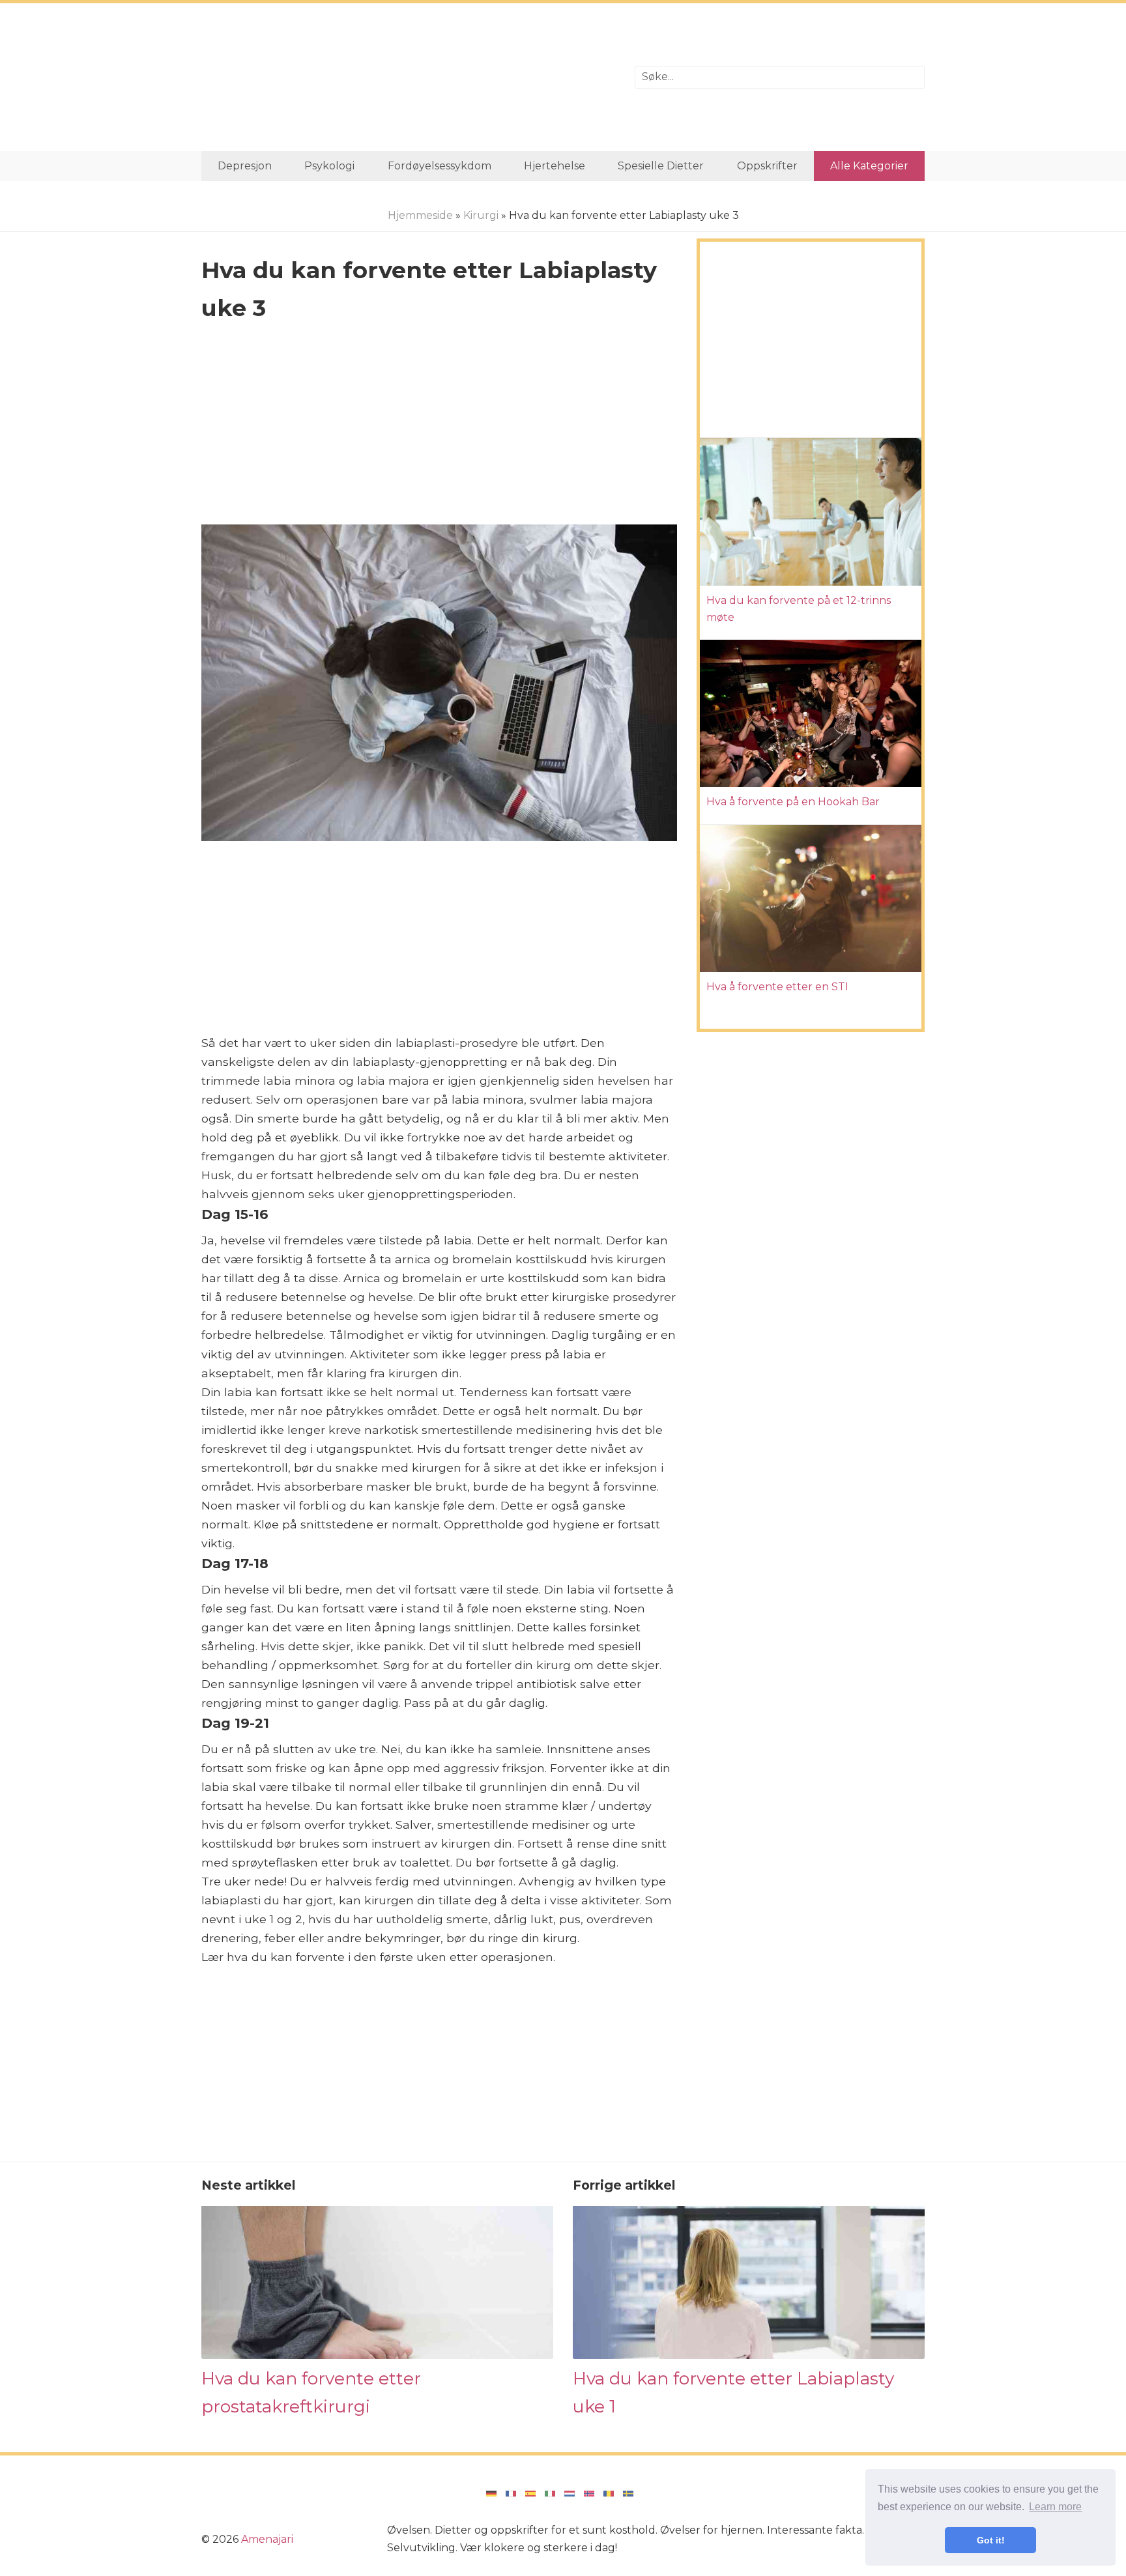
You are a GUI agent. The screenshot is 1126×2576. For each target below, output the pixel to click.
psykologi (329, 166)
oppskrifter (767, 166)
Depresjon (245, 166)
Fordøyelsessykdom (440, 166)
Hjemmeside (420, 215)
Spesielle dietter (661, 166)
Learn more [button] (1055, 2507)
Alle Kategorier (869, 166)
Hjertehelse (555, 166)
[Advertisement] (408, 77)
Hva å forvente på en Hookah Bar (793, 802)
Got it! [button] (991, 2540)
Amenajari (267, 2539)
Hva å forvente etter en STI (777, 987)
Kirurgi (481, 215)
